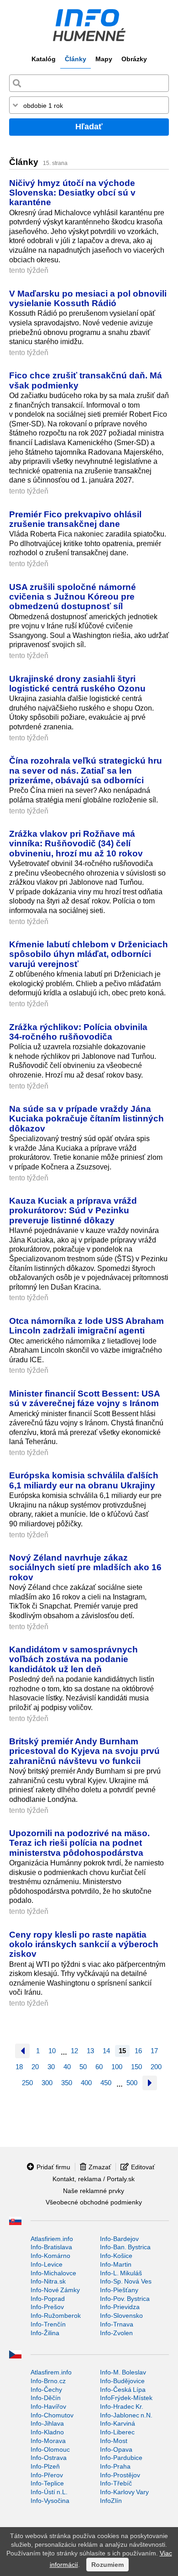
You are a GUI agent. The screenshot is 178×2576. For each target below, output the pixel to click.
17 (154, 2051)
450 (106, 2083)
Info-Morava (48, 2441)
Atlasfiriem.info (52, 2239)
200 (156, 2067)
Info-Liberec (117, 2432)
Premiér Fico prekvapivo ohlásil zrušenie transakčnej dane (75, 519)
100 (117, 2067)
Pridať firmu (53, 2167)
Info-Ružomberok (56, 2316)
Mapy (104, 59)
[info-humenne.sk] (89, 25)
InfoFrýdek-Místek (126, 2398)
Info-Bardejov (119, 2239)
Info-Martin (116, 2264)
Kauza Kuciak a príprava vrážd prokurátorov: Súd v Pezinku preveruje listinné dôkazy (73, 1210)
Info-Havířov (48, 2406)
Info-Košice (116, 2256)
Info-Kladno (47, 2432)
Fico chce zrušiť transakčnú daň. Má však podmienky (86, 380)
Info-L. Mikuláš (121, 2273)
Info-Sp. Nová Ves (126, 2281)
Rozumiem (107, 2565)
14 (106, 2051)
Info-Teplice (47, 2483)
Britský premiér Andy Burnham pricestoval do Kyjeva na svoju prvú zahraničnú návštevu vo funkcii (84, 1751)
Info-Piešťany (119, 2290)
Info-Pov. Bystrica (125, 2299)
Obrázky (134, 59)
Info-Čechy (46, 2390)
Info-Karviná (118, 2423)
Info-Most (114, 2441)
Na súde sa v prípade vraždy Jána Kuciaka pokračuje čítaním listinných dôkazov (86, 1118)
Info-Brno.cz (48, 2381)
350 (67, 2083)
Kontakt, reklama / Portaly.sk (94, 2179)
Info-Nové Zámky (55, 2290)
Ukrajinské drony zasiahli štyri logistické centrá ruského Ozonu (77, 683)
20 (35, 2067)
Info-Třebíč (116, 2483)
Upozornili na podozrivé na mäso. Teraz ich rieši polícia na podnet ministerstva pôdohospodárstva (79, 1843)
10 (52, 2051)
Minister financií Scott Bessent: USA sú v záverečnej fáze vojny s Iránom (84, 1398)
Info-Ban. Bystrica (125, 2247)
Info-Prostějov (120, 2475)
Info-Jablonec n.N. (126, 2415)
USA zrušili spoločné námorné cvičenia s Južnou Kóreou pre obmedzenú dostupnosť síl (73, 597)
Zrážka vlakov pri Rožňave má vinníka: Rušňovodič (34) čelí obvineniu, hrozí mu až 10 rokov (76, 843)
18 (19, 2067)
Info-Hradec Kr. (122, 2406)
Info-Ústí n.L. (49, 2492)
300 (47, 2083)
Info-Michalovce (53, 2273)
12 (74, 2051)
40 (67, 2067)
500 (132, 2083)
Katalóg (44, 59)
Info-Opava (116, 2449)
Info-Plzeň (45, 2466)
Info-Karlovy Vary (124, 2492)
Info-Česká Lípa (123, 2390)
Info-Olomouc (50, 2449)
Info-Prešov (47, 2307)
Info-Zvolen (116, 2333)
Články (76, 59)
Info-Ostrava (49, 2458)
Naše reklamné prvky (94, 2191)
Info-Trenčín (48, 2324)
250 (27, 2083)
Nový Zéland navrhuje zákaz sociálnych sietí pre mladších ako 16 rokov (85, 1567)
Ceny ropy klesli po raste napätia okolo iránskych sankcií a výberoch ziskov (84, 1944)
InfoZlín (111, 2501)
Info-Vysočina (50, 2501)
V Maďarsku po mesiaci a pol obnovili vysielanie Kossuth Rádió (88, 298)
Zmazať (100, 2167)
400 (86, 2083)
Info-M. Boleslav (123, 2372)
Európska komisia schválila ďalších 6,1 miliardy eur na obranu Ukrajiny (84, 1480)
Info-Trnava (117, 2324)
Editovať (143, 2167)
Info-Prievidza (120, 2307)
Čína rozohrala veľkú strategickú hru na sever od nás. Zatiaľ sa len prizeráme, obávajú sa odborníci (86, 770)
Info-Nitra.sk (48, 2281)
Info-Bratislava (51, 2247)
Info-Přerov (47, 2475)
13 (90, 2051)
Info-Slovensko (121, 2316)
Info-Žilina (45, 2333)
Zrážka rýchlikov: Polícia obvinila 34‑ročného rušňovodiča (78, 1032)
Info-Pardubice (121, 2458)
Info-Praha (115, 2466)
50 (83, 2067)
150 (136, 2067)
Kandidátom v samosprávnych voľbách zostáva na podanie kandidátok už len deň (73, 1659)
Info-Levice (47, 2264)
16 (138, 2051)
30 (51, 2067)
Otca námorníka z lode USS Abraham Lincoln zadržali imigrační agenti (86, 1325)
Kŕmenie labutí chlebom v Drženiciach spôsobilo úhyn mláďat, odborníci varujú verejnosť (89, 954)
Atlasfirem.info (51, 2372)
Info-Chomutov (52, 2415)
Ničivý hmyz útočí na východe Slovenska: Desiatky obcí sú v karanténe (72, 193)
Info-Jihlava (47, 2423)
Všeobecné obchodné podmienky (94, 2202)
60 (99, 2067)
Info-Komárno (50, 2256)
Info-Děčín (46, 2398)
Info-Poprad (48, 2299)
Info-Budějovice (122, 2381)
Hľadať (89, 127)
